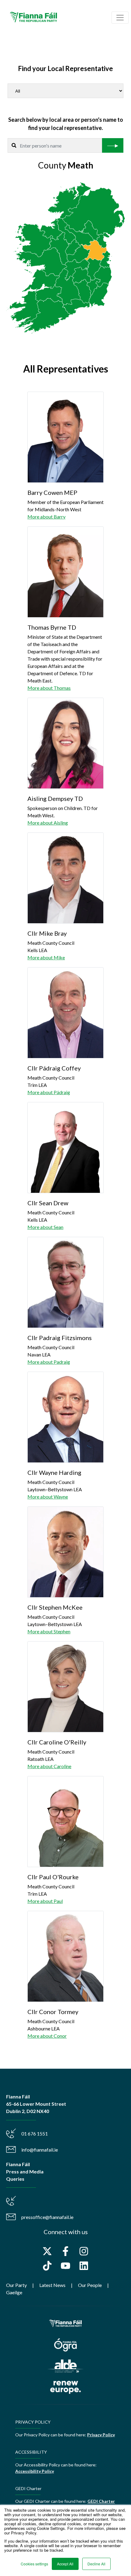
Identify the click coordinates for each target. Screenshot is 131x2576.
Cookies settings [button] (34, 2564)
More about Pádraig (49, 1092)
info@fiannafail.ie (40, 2150)
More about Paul (45, 1901)
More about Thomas (49, 688)
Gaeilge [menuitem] (14, 2292)
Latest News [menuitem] (52, 2285)
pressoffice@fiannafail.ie (47, 2217)
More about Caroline (49, 1766)
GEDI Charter (101, 2501)
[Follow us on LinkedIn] (84, 2266)
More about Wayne (48, 1497)
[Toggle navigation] (120, 18)
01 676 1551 (35, 2134)
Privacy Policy (101, 2435)
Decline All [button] (96, 2564)
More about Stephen (49, 1631)
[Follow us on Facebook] (65, 2251)
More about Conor (47, 2036)
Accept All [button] (65, 2564)
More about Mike (46, 957)
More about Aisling (48, 823)
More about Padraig (49, 1362)
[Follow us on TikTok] (47, 2266)
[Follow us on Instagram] (84, 2251)
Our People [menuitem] (90, 2285)
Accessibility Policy (35, 2471)
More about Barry (46, 517)
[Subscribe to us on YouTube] (65, 2266)
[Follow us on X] (47, 2251)
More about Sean (45, 1227)
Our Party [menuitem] (16, 2285)
